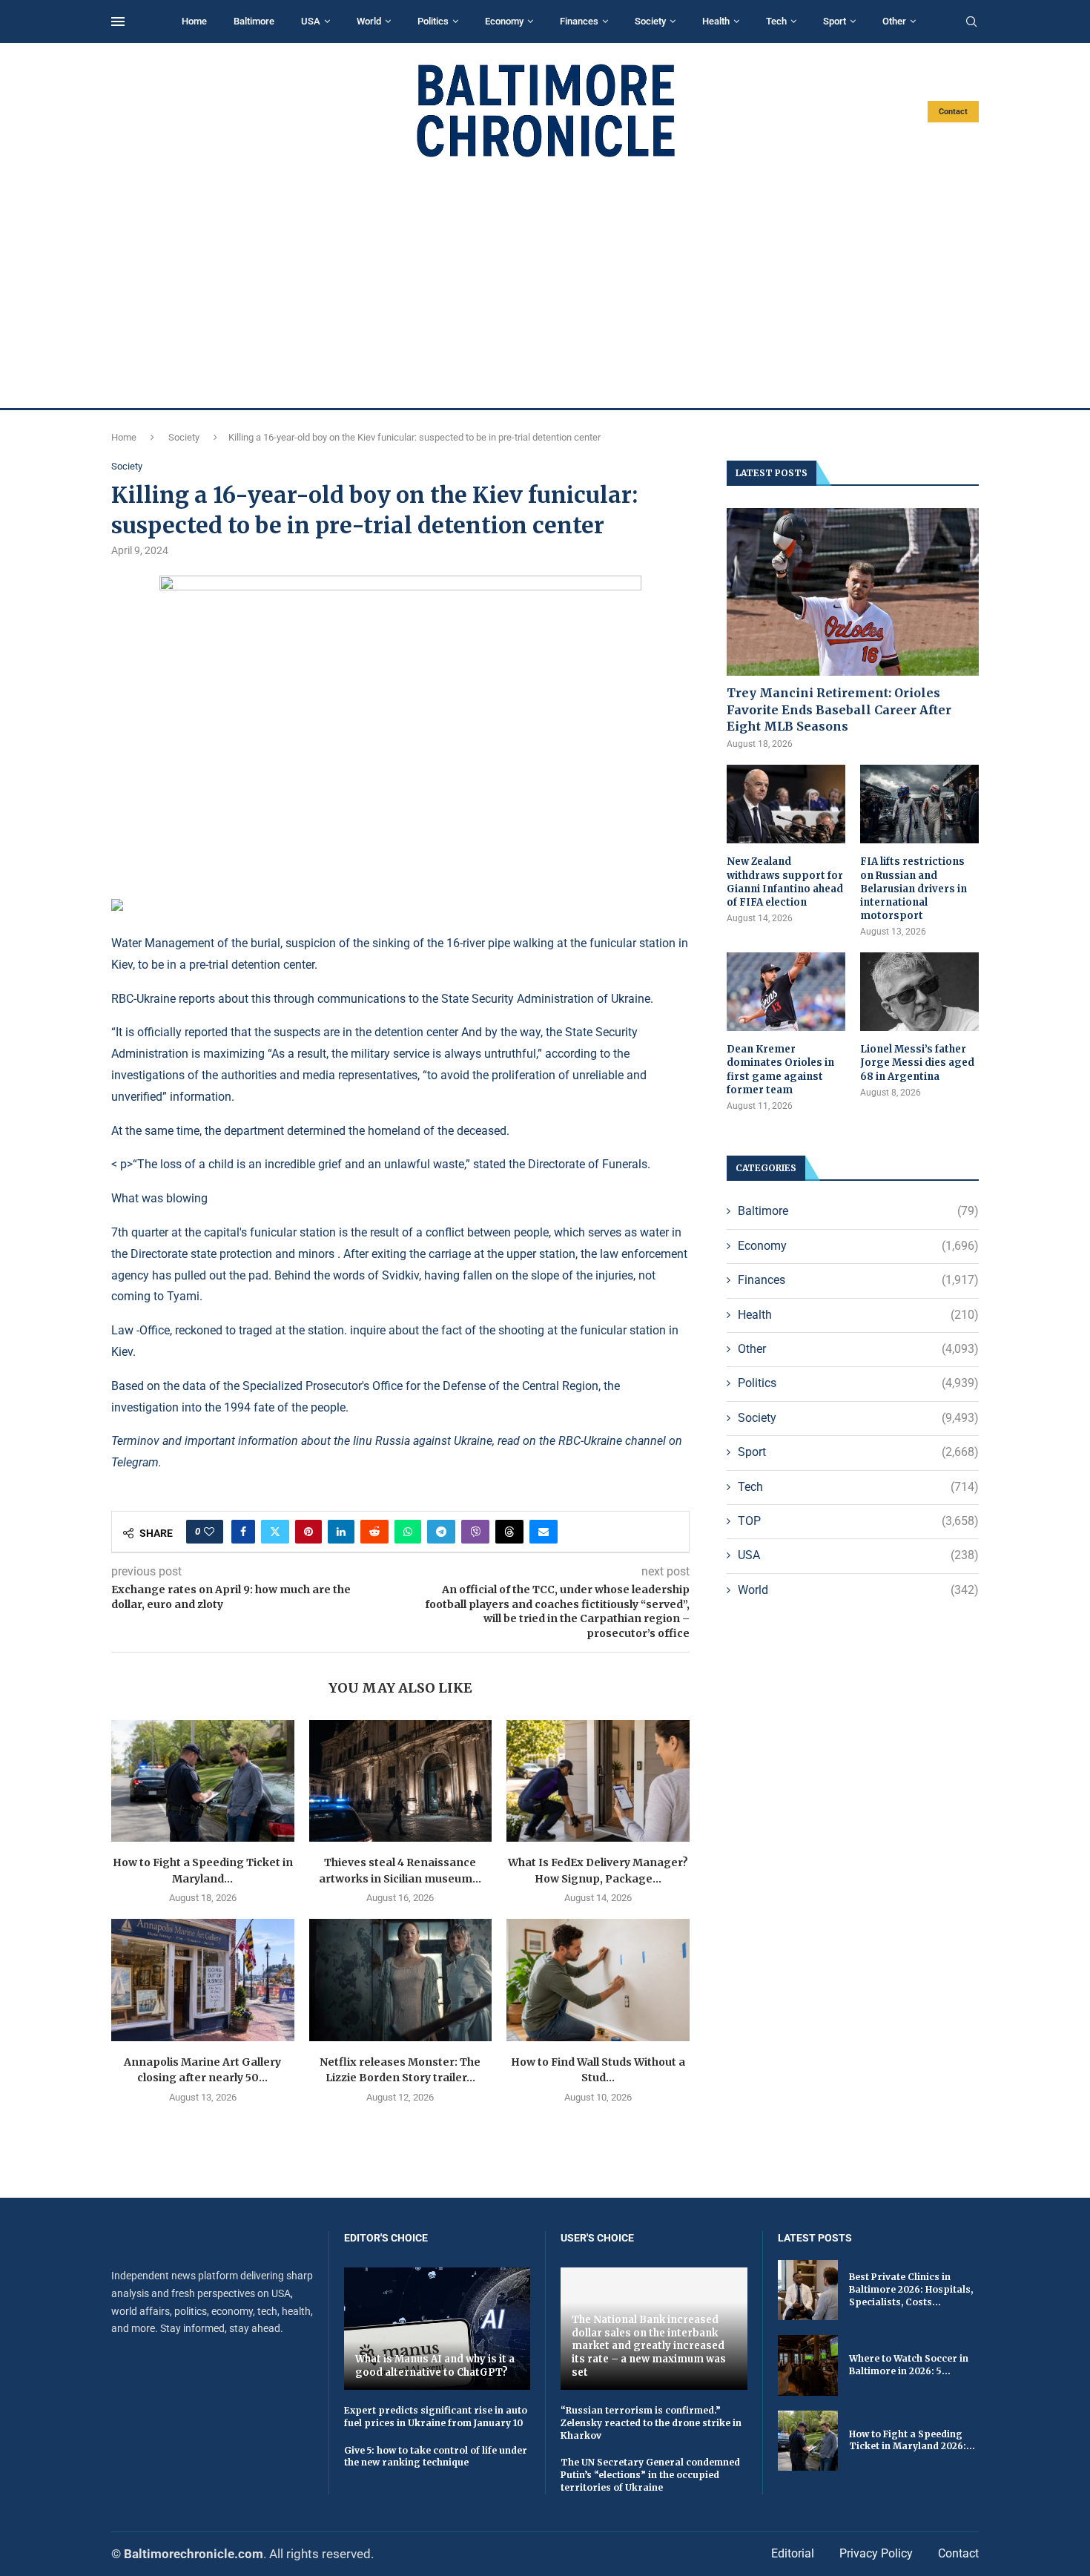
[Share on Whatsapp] (408, 1532)
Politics (433, 21)
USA (311, 21)
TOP (858, 1521)
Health (716, 21)
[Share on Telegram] (441, 1532)
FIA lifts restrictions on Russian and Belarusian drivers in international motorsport (914, 889)
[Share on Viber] (475, 1532)
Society (650, 21)
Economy (504, 21)
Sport (835, 21)
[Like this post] (209, 1532)
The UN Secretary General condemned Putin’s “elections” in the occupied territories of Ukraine (650, 2475)
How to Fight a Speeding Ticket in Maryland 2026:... (912, 2440)
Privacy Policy (876, 2553)
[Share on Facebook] (243, 1532)
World (369, 21)
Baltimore (254, 21)
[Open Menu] (118, 22)
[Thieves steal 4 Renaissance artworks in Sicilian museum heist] (401, 1781)
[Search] (971, 22)
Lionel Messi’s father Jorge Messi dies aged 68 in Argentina (917, 1063)
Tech (776, 21)
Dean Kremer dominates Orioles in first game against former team (780, 1070)
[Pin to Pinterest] (308, 1532)
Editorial (793, 2553)
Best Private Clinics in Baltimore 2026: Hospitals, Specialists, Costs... (911, 2289)
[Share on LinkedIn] (341, 1532)
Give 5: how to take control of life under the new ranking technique (436, 2457)
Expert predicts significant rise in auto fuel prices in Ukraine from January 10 (436, 2417)
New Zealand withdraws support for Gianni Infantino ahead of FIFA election (785, 882)
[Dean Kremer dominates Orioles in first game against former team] (786, 992)
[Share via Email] (544, 1532)
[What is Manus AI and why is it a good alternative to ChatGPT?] (437, 2329)
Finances (579, 21)
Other (894, 21)
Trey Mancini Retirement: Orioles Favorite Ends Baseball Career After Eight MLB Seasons (839, 709)
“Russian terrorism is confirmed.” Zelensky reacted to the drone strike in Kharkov (651, 2423)
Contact (953, 112)
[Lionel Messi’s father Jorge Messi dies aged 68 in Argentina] (919, 992)
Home (194, 21)
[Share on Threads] (509, 1532)
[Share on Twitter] (275, 1532)
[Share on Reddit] (374, 1532)
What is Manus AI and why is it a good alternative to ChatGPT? (435, 2366)
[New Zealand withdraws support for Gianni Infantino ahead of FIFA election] (786, 804)
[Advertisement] (545, 283)
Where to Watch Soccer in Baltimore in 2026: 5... (909, 2365)
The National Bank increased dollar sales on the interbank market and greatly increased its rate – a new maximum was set (649, 2346)
